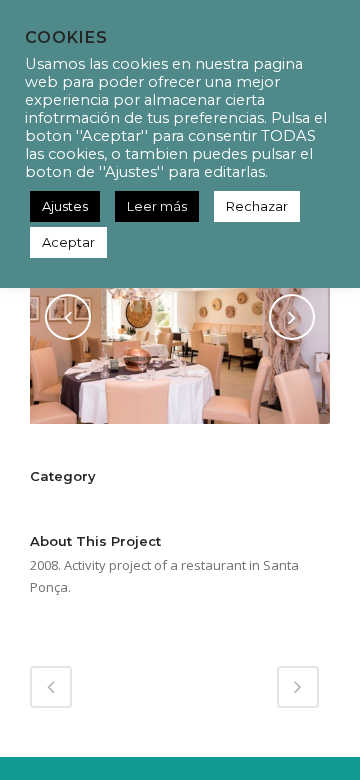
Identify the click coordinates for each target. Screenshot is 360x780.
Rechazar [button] (257, 206)
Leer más (157, 206)
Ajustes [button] (65, 206)
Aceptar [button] (68, 242)
